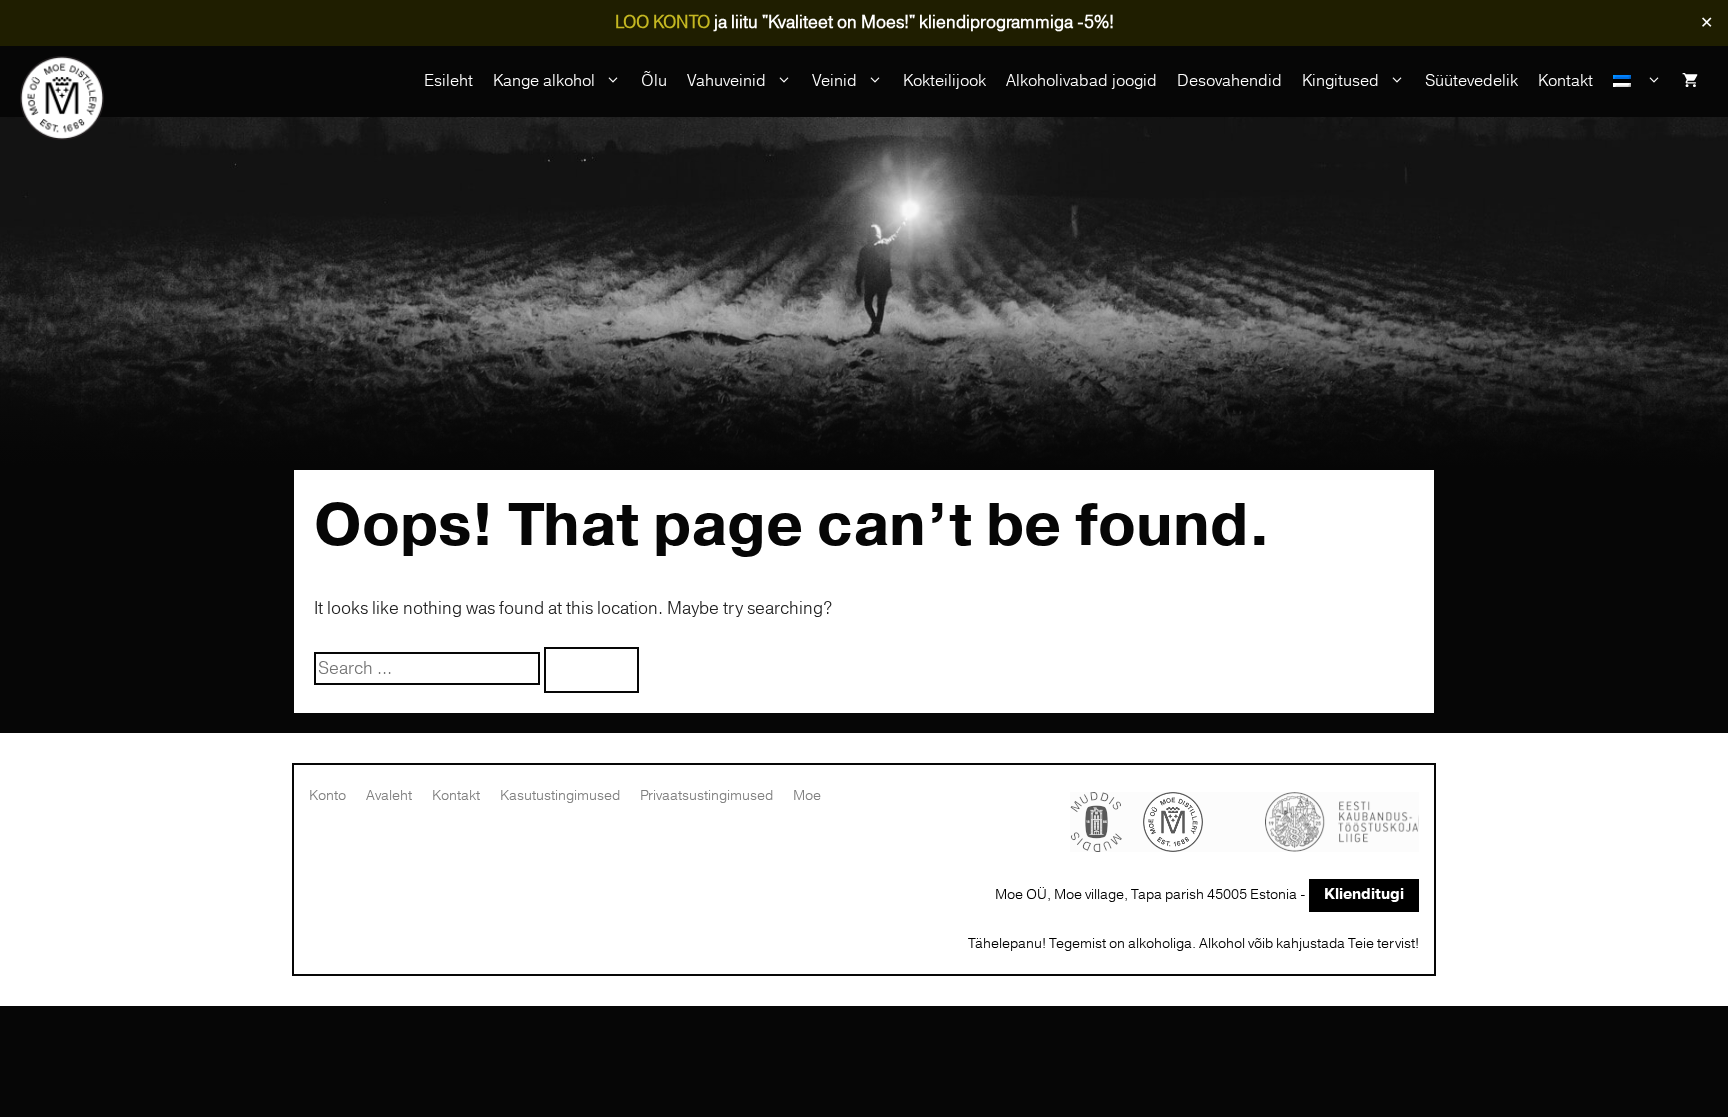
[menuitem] (1637, 81)
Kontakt (1565, 81)
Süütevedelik (1471, 81)
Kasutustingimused (560, 795)
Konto (327, 795)
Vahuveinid (726, 81)
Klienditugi (1364, 894)
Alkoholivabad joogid (1081, 81)
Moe (807, 795)
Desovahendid (1229, 81)
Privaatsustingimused (706, 795)
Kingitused (1340, 81)
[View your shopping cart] (1690, 81)
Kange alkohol (544, 81)
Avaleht (389, 795)
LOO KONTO (662, 22)
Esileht (448, 81)
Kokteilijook (944, 81)
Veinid (834, 81)
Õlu (654, 81)
